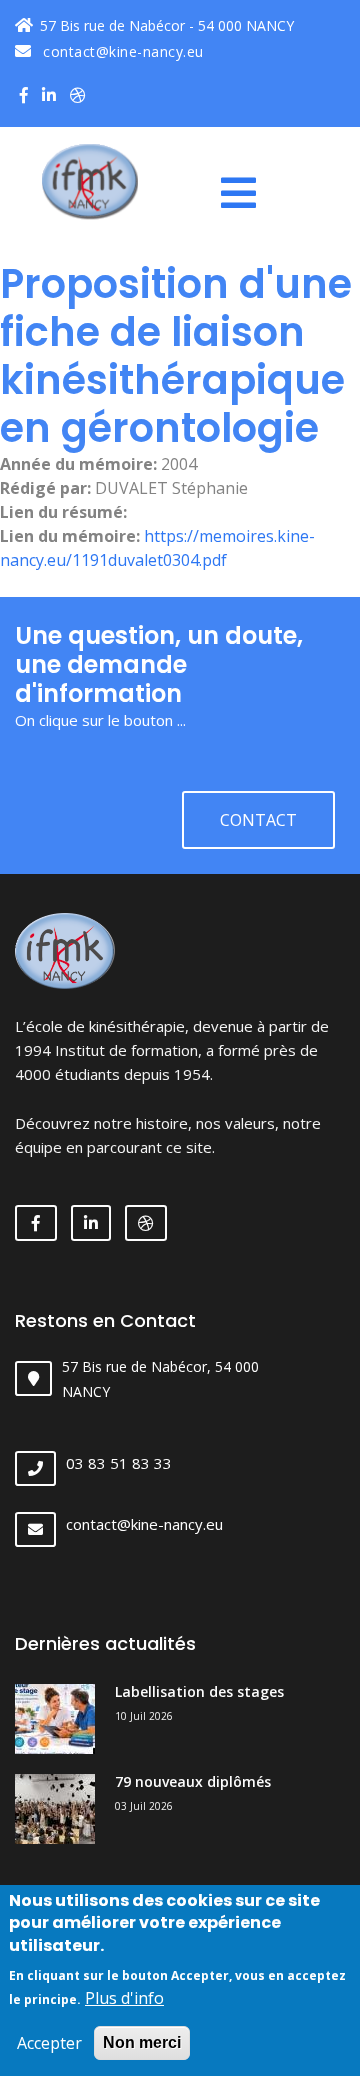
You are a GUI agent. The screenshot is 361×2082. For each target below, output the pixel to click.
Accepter (49, 2043)
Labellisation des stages (199, 1691)
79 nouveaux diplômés (193, 1781)
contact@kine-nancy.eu (121, 51)
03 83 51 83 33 (119, 1463)
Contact (258, 820)
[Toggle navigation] (246, 193)
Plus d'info (124, 1998)
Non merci (142, 2042)
